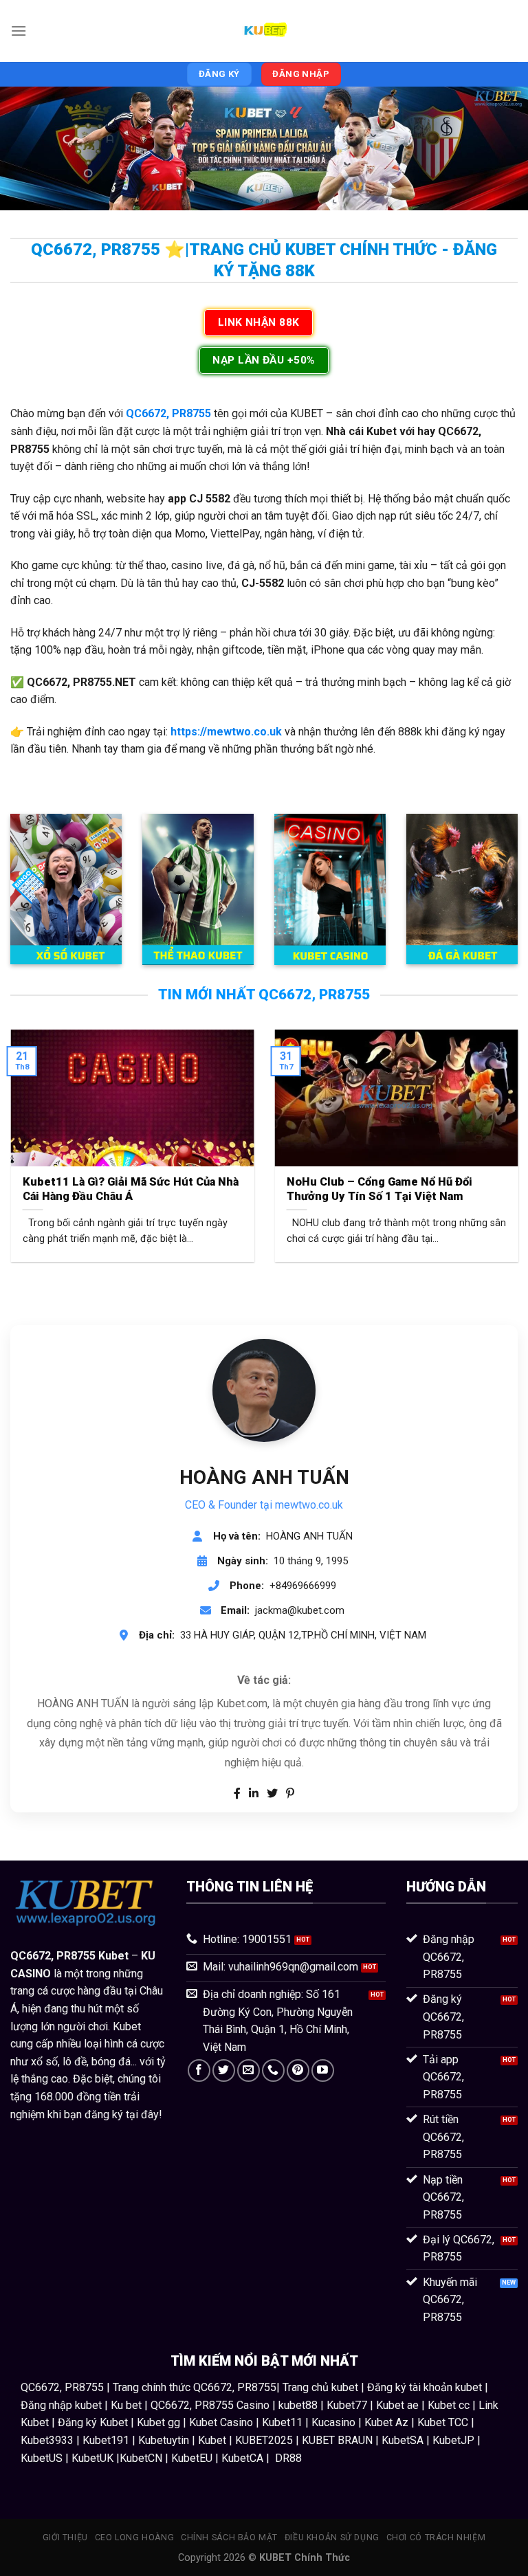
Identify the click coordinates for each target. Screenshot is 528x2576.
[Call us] (273, 2070)
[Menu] (19, 31)
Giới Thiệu (65, 2538)
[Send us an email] (249, 2070)
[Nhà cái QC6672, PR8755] (264, 31)
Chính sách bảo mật (229, 2538)
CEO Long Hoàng (135, 2538)
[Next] (500, 1137)
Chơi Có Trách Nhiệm (436, 2538)
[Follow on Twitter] (224, 2070)
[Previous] (28, 1137)
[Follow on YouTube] (323, 2070)
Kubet (113, 1956)
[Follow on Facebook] (199, 2070)
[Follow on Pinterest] (298, 2070)
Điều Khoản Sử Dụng (332, 2538)
